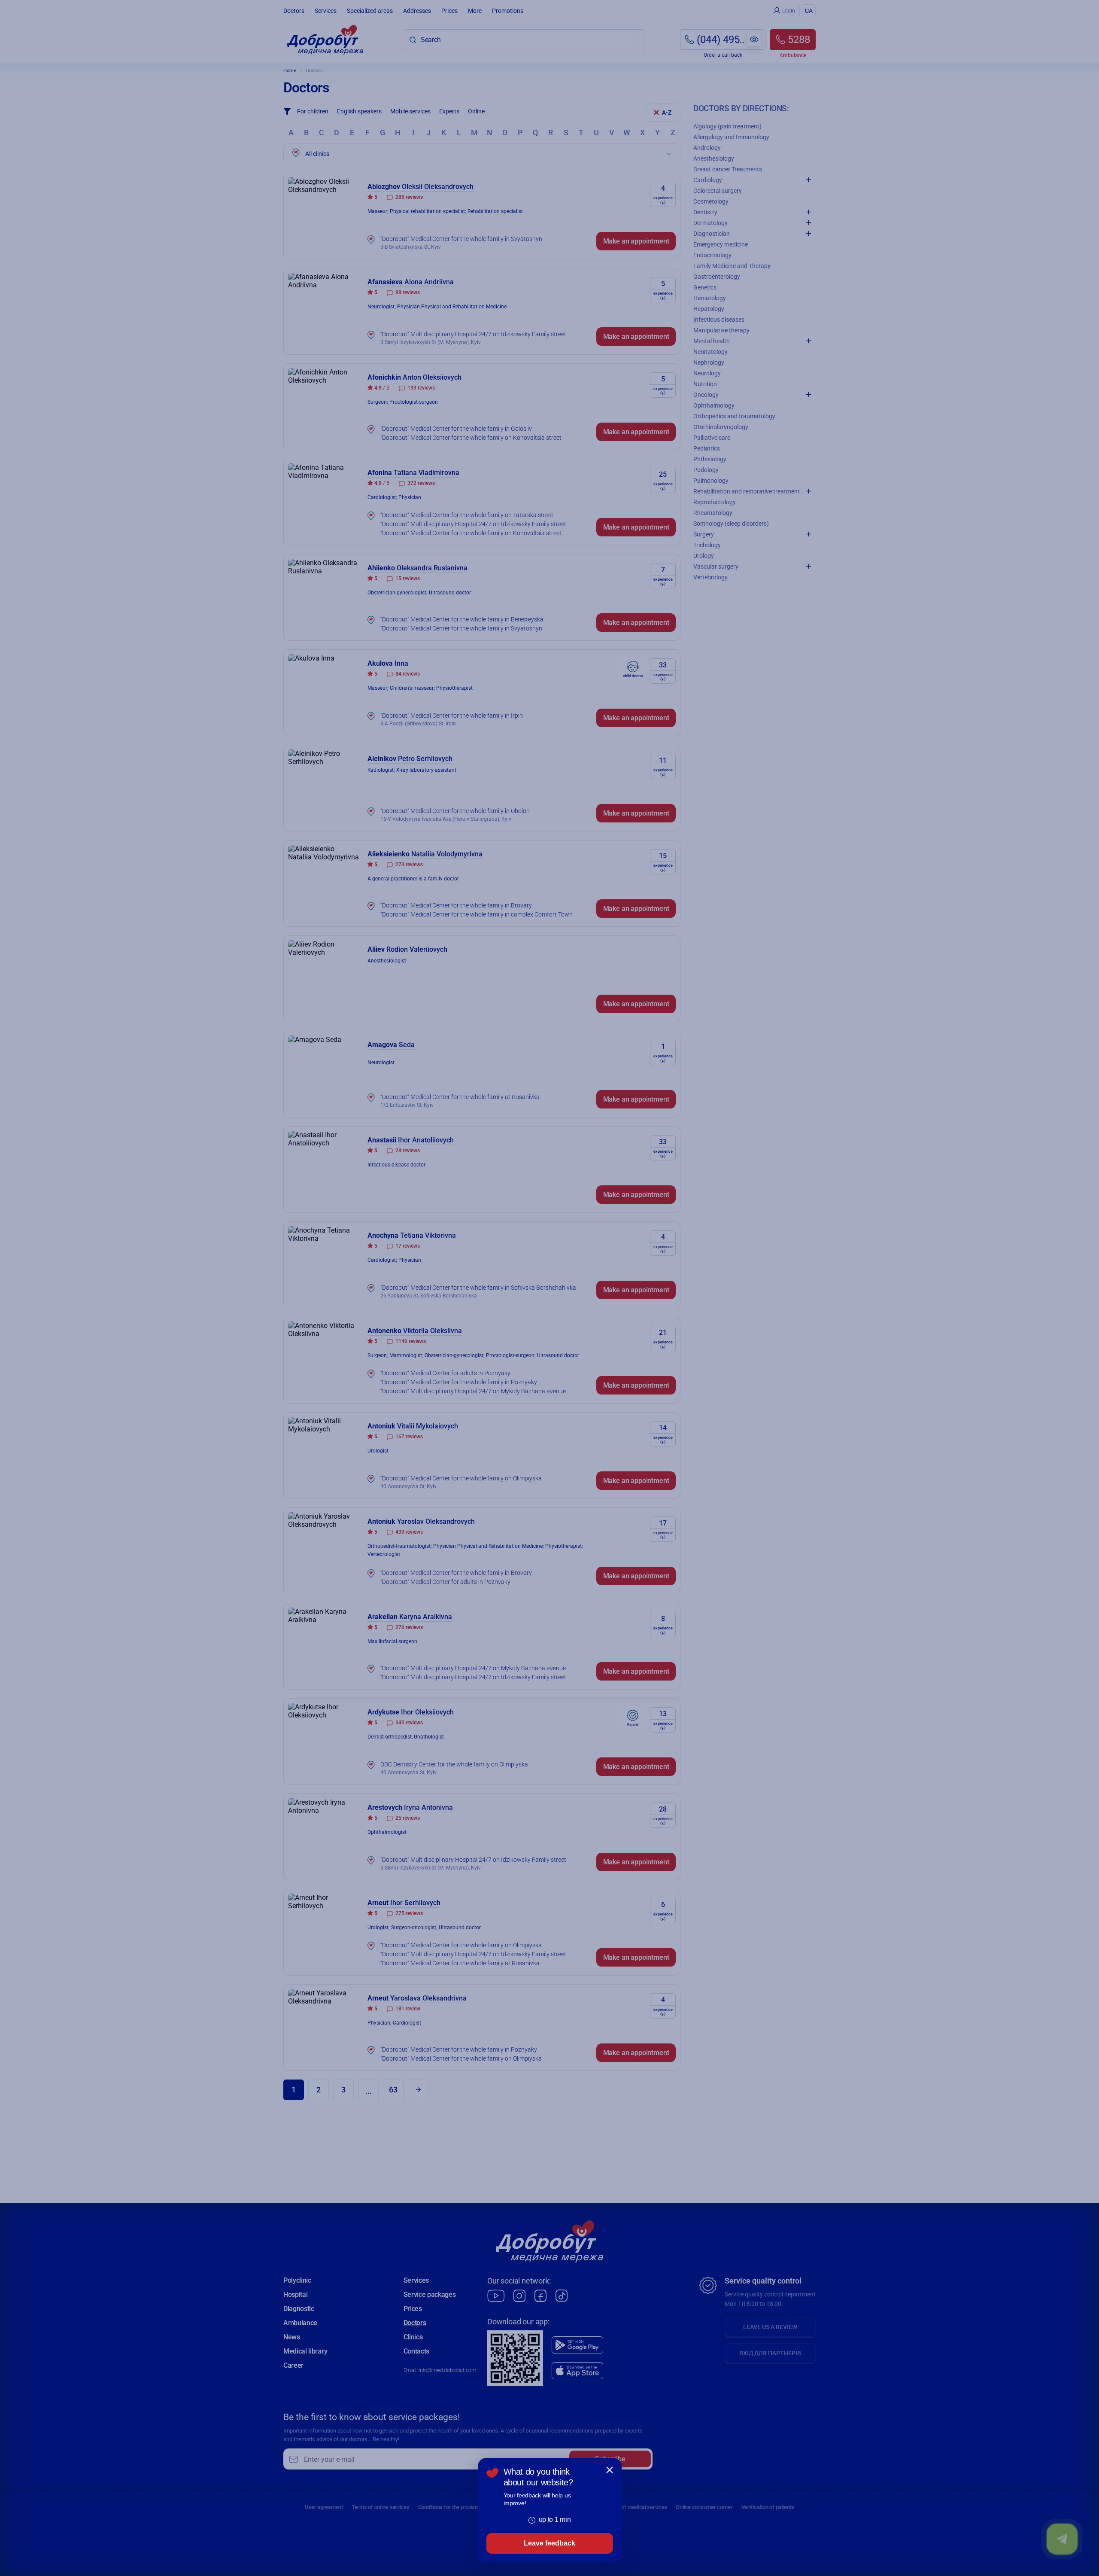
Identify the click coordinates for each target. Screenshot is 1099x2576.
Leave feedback (549, 2543)
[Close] (610, 2470)
